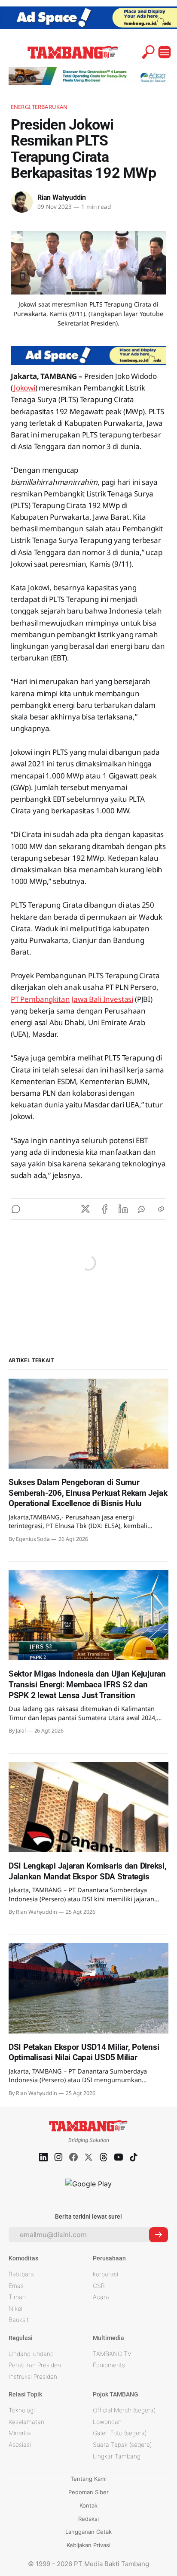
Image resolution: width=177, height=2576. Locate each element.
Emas (16, 2286)
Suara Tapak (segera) (122, 2444)
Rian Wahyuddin (62, 197)
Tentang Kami (88, 2479)
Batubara (21, 2274)
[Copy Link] (161, 1209)
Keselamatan (26, 2422)
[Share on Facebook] (104, 1209)
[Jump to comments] (16, 1209)
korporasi (105, 2274)
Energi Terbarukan (39, 107)
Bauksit (19, 2320)
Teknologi (22, 2410)
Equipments (109, 2365)
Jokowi (24, 388)
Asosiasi (20, 2444)
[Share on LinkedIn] (123, 1209)
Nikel (15, 2308)
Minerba (20, 2433)
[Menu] (165, 52)
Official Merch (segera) (124, 2410)
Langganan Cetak (88, 2532)
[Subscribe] (159, 2235)
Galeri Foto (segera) (120, 2433)
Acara (101, 2297)
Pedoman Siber (88, 2492)
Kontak (88, 2505)
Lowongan (107, 2422)
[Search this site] (148, 52)
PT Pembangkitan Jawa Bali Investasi (72, 999)
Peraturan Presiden (35, 2365)
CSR (99, 2286)
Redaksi (88, 2519)
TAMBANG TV (112, 2354)
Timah (17, 2297)
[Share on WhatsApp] (142, 1209)
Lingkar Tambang (117, 2456)
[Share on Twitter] (85, 1209)
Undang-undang (31, 2354)
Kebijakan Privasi (88, 2545)
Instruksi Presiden (33, 2376)
